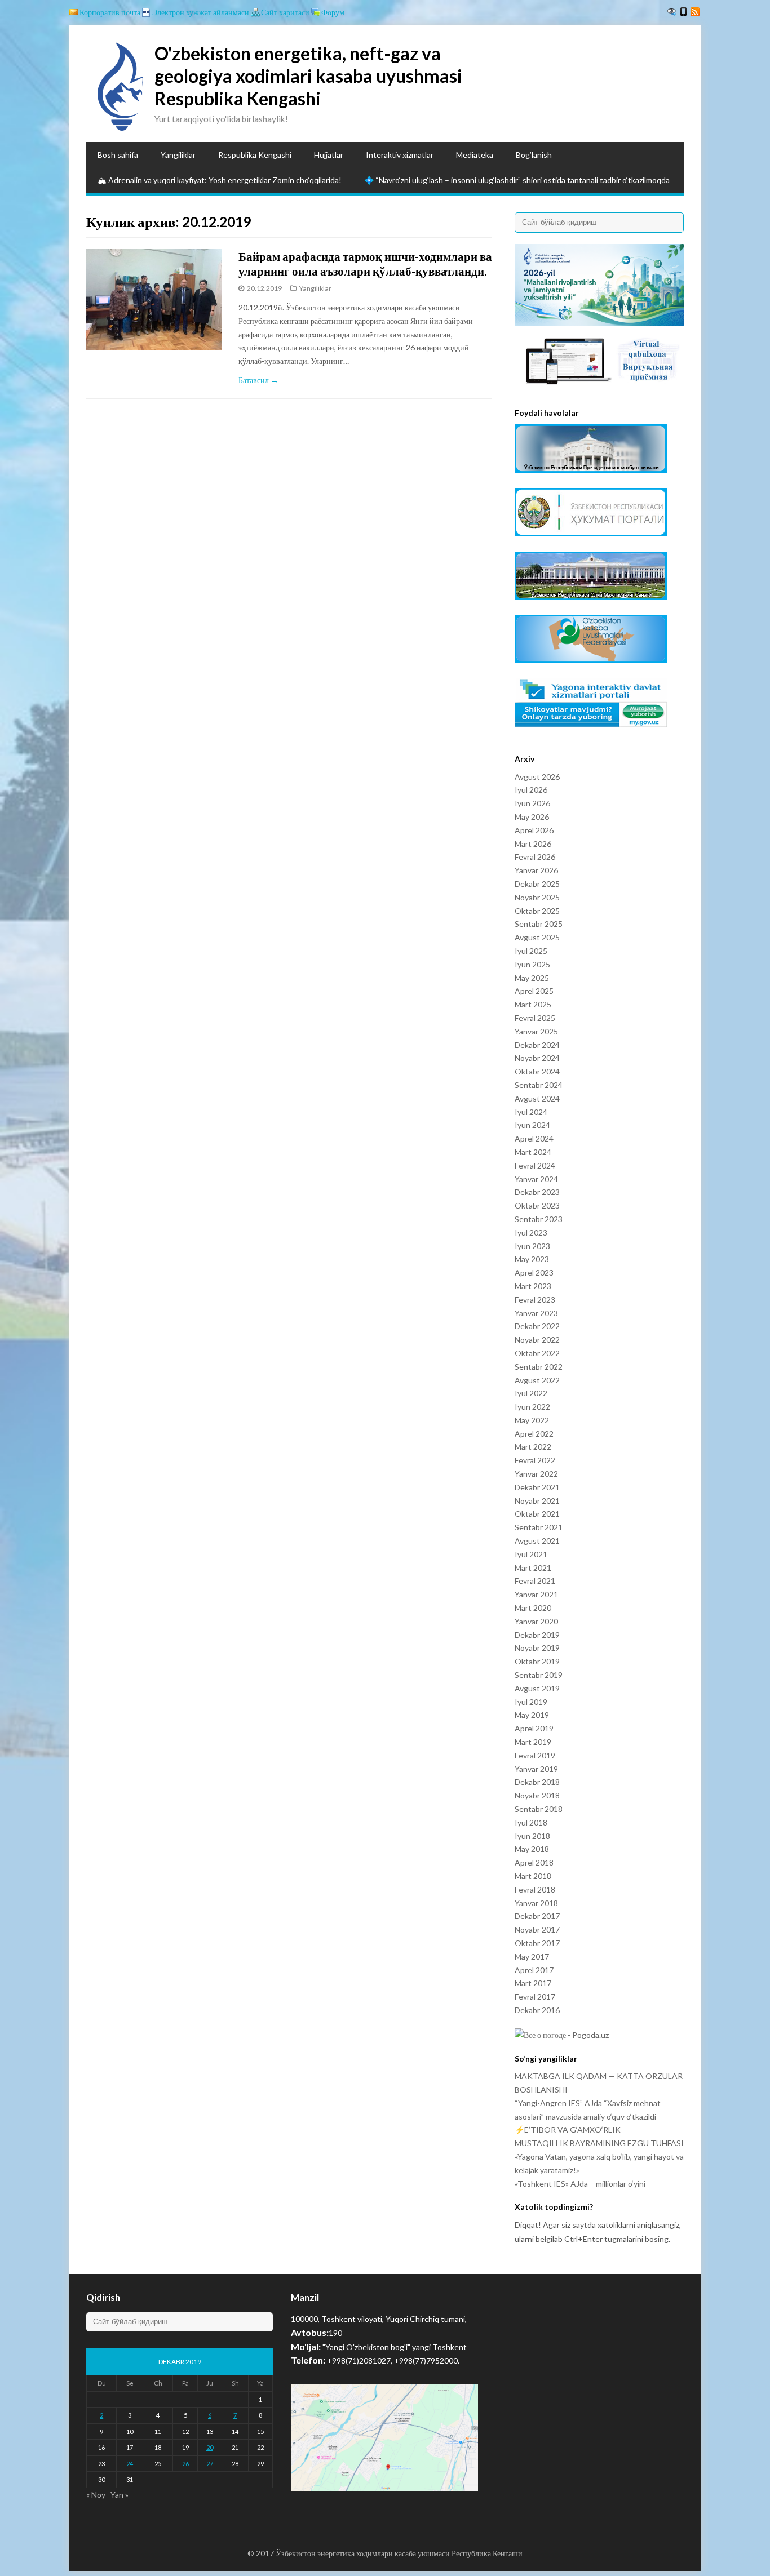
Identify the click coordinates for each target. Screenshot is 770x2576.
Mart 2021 (533, 1568)
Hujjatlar (329, 155)
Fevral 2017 (535, 1997)
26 (185, 2464)
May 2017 (532, 1957)
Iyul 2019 (531, 1702)
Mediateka (475, 155)
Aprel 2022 (534, 1434)
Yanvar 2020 (536, 1621)
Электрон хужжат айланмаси (201, 12)
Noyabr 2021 (537, 1501)
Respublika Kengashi (255, 155)
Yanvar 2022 (536, 1474)
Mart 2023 (533, 1286)
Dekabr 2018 (537, 1782)
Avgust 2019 (537, 1688)
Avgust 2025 (537, 937)
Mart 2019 (533, 1742)
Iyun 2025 (532, 964)
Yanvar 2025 (536, 1031)
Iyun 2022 (532, 1407)
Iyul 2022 (531, 1393)
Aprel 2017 (534, 1970)
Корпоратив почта (110, 12)
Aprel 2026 (534, 830)
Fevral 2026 (535, 857)
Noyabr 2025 (537, 897)
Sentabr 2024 (539, 1085)
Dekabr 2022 (537, 1326)
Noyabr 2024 (537, 1058)
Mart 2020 (533, 1608)
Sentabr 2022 (539, 1367)
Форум (333, 12)
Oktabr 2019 (537, 1661)
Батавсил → (258, 380)
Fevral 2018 (535, 1889)
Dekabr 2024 (537, 1045)
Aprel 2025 (534, 991)
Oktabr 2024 (537, 1071)
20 (210, 2447)
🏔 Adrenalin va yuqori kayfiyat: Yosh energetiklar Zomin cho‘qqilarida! (220, 180)
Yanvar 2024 (536, 1179)
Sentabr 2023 (539, 1219)
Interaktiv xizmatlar (400, 155)
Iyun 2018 (532, 1836)
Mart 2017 (533, 1983)
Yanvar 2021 (536, 1594)
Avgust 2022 (537, 1380)
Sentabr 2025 (539, 924)
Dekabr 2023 (537, 1192)
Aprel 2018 (534, 1862)
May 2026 (532, 817)
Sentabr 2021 (539, 1527)
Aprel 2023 (534, 1273)
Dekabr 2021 (537, 1487)
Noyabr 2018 (537, 1795)
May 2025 (532, 978)
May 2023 (532, 1259)
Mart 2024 (533, 1152)
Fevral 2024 (535, 1165)
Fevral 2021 (535, 1581)
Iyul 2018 (531, 1822)
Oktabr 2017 (537, 1943)
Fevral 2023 (535, 1300)
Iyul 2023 (531, 1233)
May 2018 (532, 1849)
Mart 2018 (533, 1876)
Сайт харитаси (285, 12)
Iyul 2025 (531, 951)
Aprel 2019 (534, 1728)
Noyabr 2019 (537, 1648)
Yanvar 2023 (536, 1313)
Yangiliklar (178, 155)
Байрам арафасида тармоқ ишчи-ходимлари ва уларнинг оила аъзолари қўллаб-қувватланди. (365, 263)
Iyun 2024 (532, 1125)
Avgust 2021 (537, 1541)
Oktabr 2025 (537, 911)
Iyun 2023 (532, 1246)
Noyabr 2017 (537, 1929)
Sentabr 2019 (539, 1675)
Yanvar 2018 (536, 1903)
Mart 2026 (533, 844)
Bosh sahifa (118, 155)
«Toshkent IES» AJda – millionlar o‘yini (580, 2184)
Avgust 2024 (537, 1098)
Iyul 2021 (531, 1554)
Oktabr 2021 (537, 1514)
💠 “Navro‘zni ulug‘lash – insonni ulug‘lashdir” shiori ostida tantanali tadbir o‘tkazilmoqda (517, 180)
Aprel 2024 (534, 1138)
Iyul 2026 (531, 790)
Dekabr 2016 (537, 2010)
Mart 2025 (533, 1004)
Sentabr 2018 (539, 1809)
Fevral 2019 (535, 1755)
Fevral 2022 (535, 1460)
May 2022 (532, 1420)
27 (210, 2464)
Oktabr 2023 (537, 1205)
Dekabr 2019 (537, 1635)
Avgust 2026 (537, 777)
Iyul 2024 (531, 1112)
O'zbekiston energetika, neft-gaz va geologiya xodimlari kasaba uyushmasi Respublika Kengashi (308, 76)
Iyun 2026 (532, 803)
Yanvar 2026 (536, 870)
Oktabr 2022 (537, 1353)
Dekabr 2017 (537, 1916)
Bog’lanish (534, 155)
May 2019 (532, 1715)
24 (130, 2464)
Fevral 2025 (535, 1018)
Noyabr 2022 (537, 1340)
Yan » (120, 2495)
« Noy (96, 2495)
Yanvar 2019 (536, 1769)
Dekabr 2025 (537, 884)
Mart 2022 (533, 1447)
